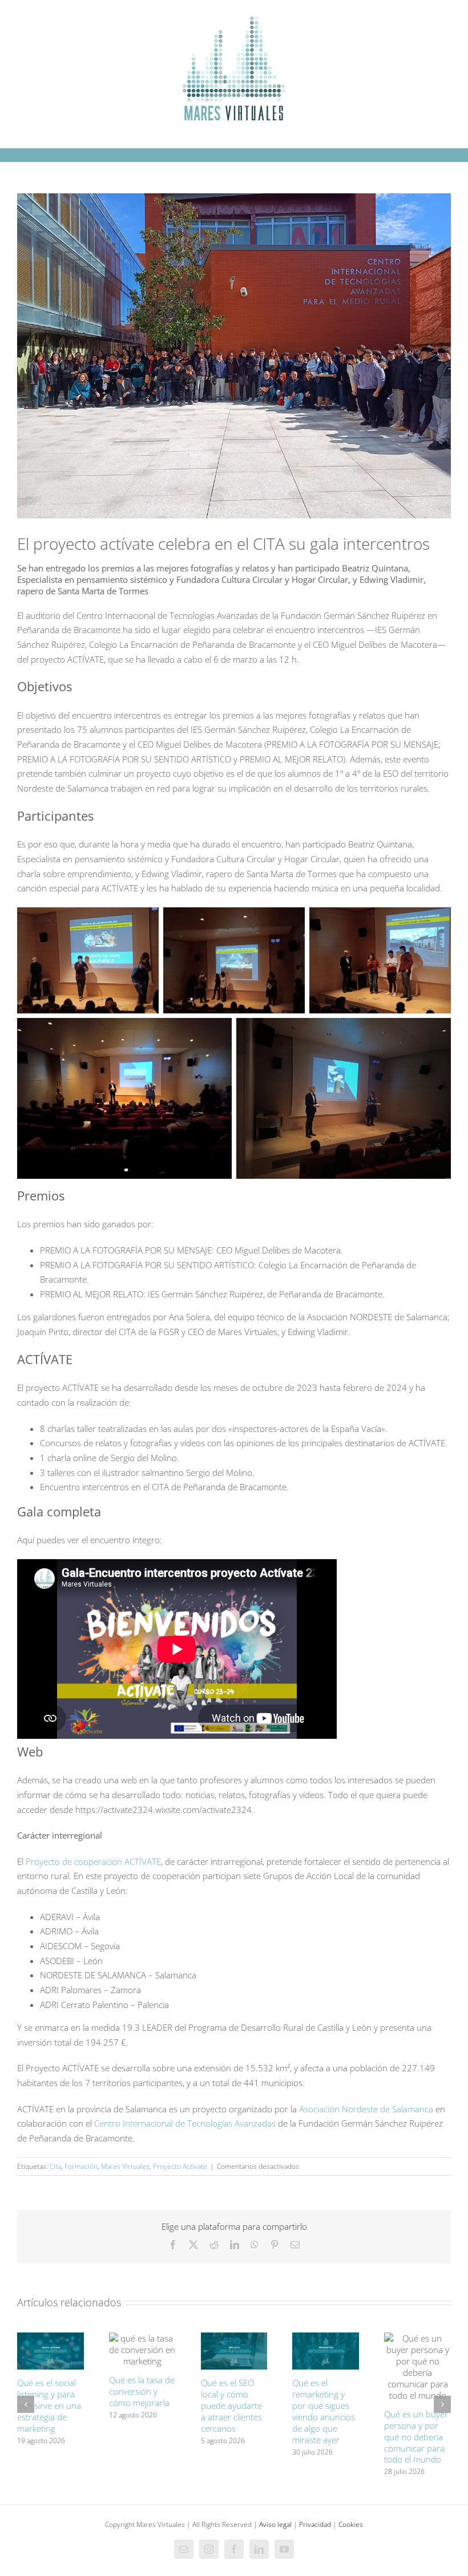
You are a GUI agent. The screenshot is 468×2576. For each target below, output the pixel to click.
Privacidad (315, 2524)
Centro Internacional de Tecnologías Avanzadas (185, 2123)
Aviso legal (275, 2524)
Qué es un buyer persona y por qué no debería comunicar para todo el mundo (416, 2437)
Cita (55, 2166)
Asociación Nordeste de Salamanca (366, 2109)
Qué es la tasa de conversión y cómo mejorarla (142, 2391)
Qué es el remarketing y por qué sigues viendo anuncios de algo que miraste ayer (324, 2411)
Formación (81, 2166)
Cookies (351, 2524)
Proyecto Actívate (180, 2166)
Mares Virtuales (125, 2166)
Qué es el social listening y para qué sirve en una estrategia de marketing (49, 2405)
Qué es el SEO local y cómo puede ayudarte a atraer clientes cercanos (231, 2405)
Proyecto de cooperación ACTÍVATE (93, 1861)
